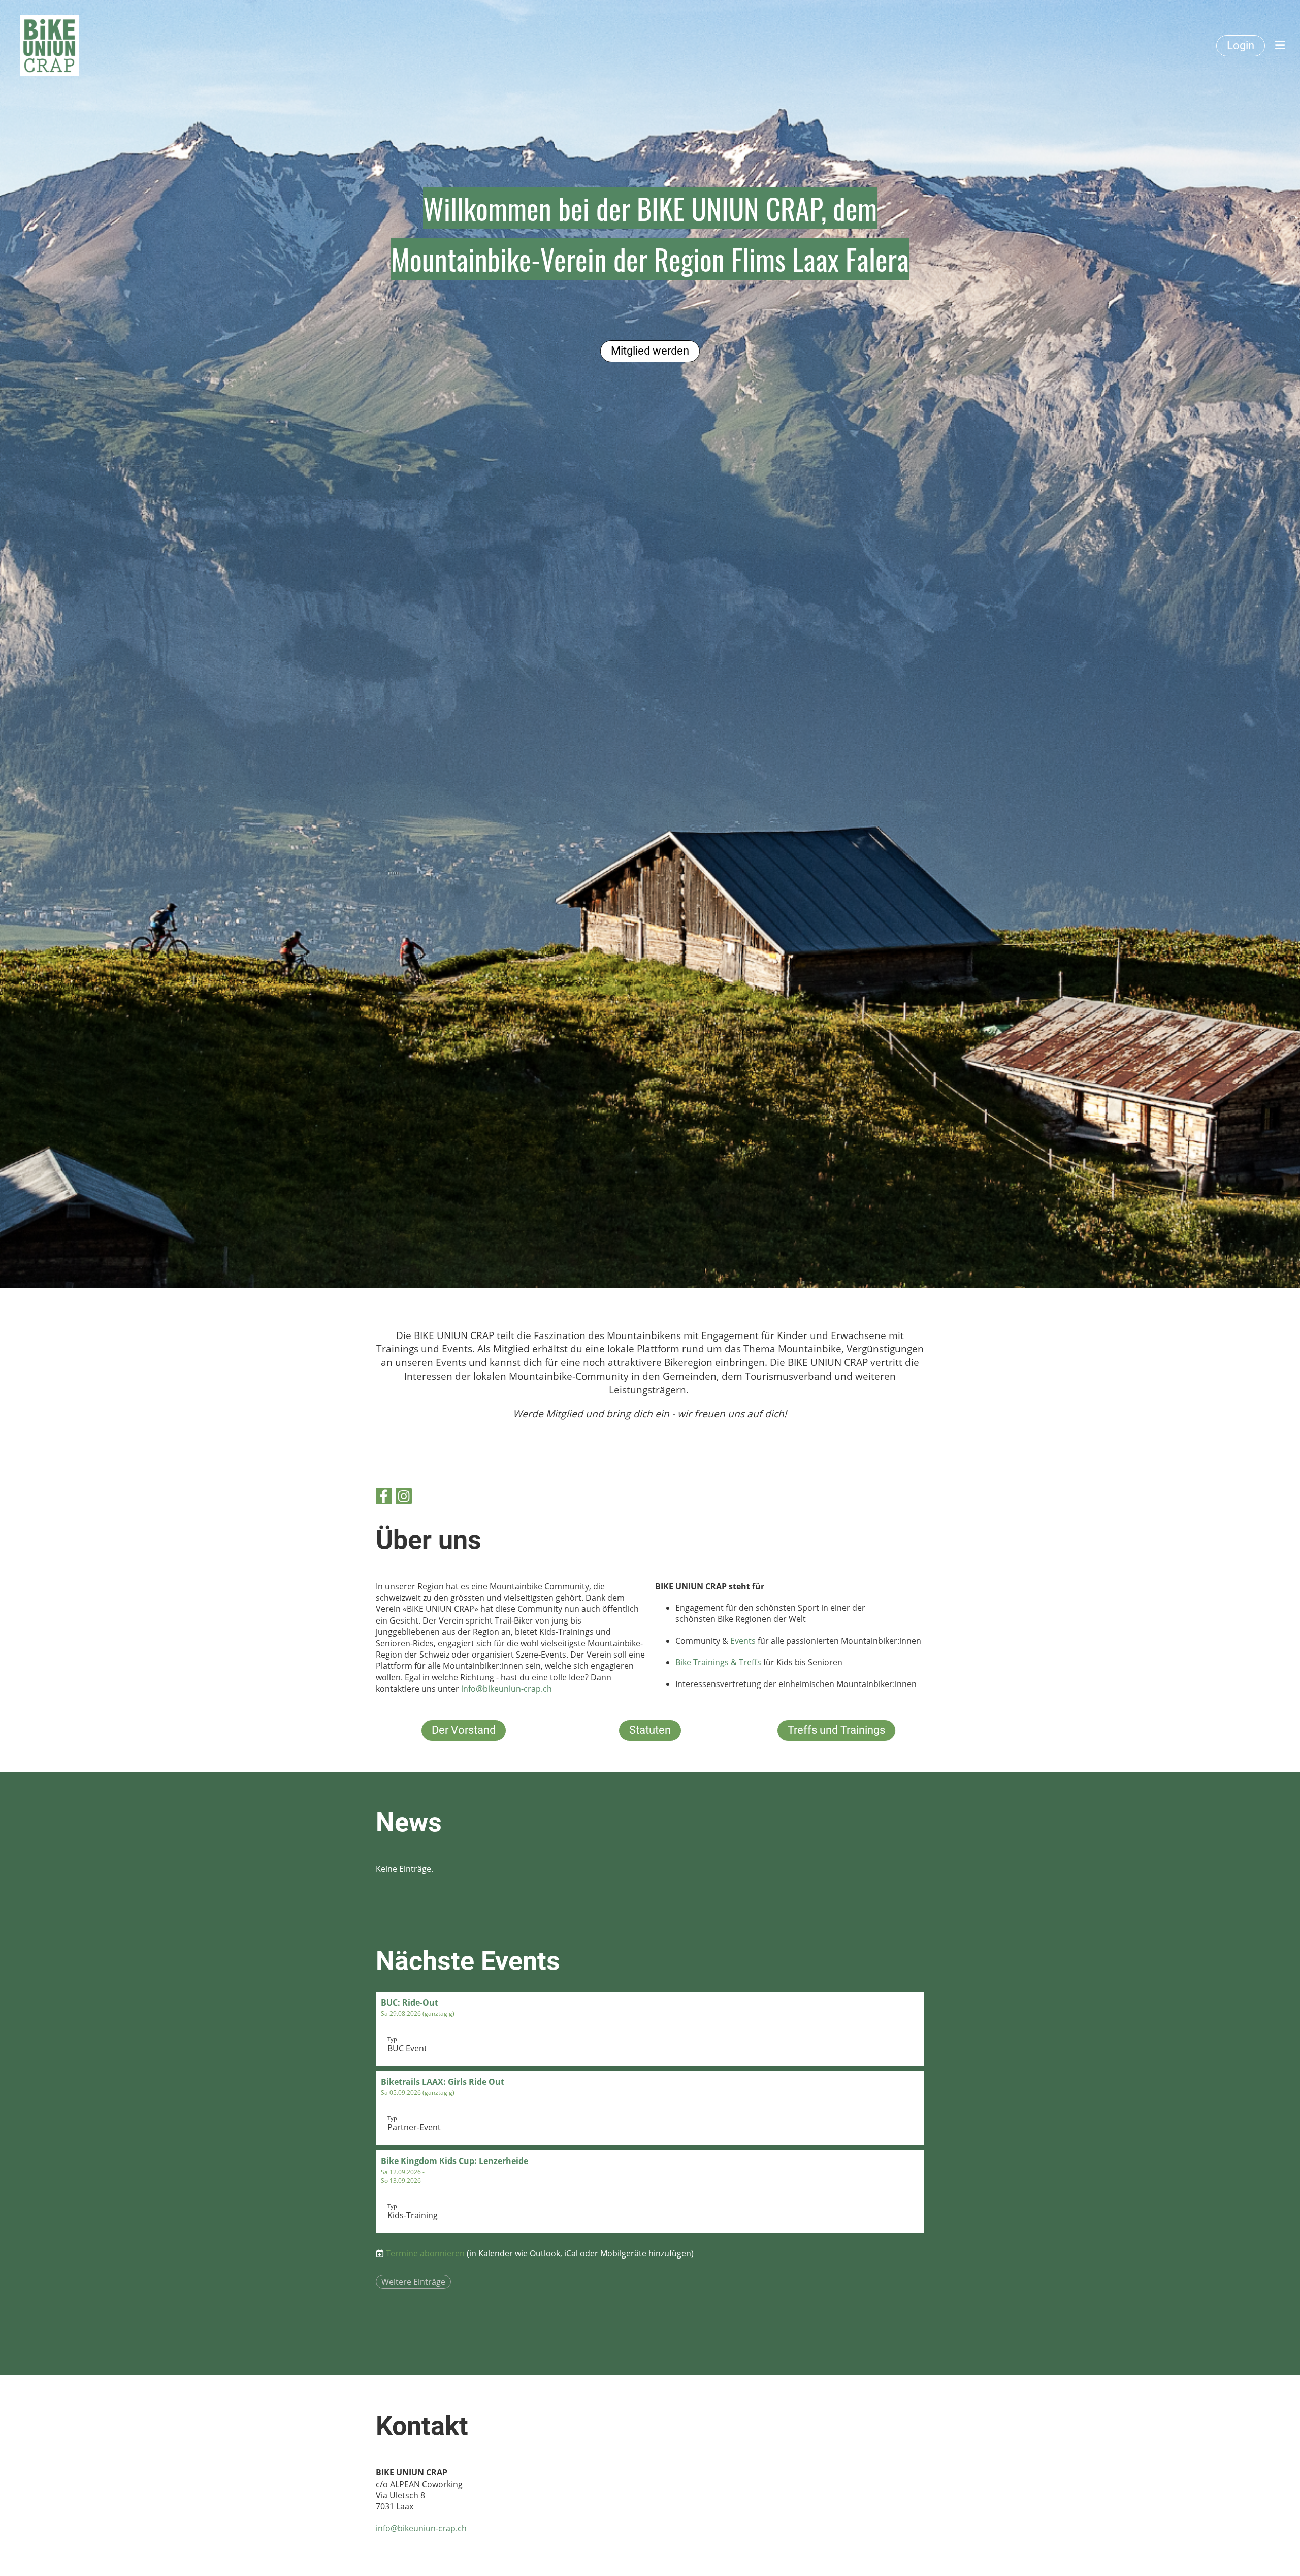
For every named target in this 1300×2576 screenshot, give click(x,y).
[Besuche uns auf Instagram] (404, 1498)
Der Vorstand (464, 1730)
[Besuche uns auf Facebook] (384, 1498)
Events (744, 1641)
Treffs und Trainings (836, 1730)
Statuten (650, 1730)
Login (1241, 45)
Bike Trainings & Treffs (718, 1662)
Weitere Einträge (413, 2282)
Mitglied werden (650, 351)
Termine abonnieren (425, 2253)
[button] (650, 2029)
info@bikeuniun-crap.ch (507, 1689)
